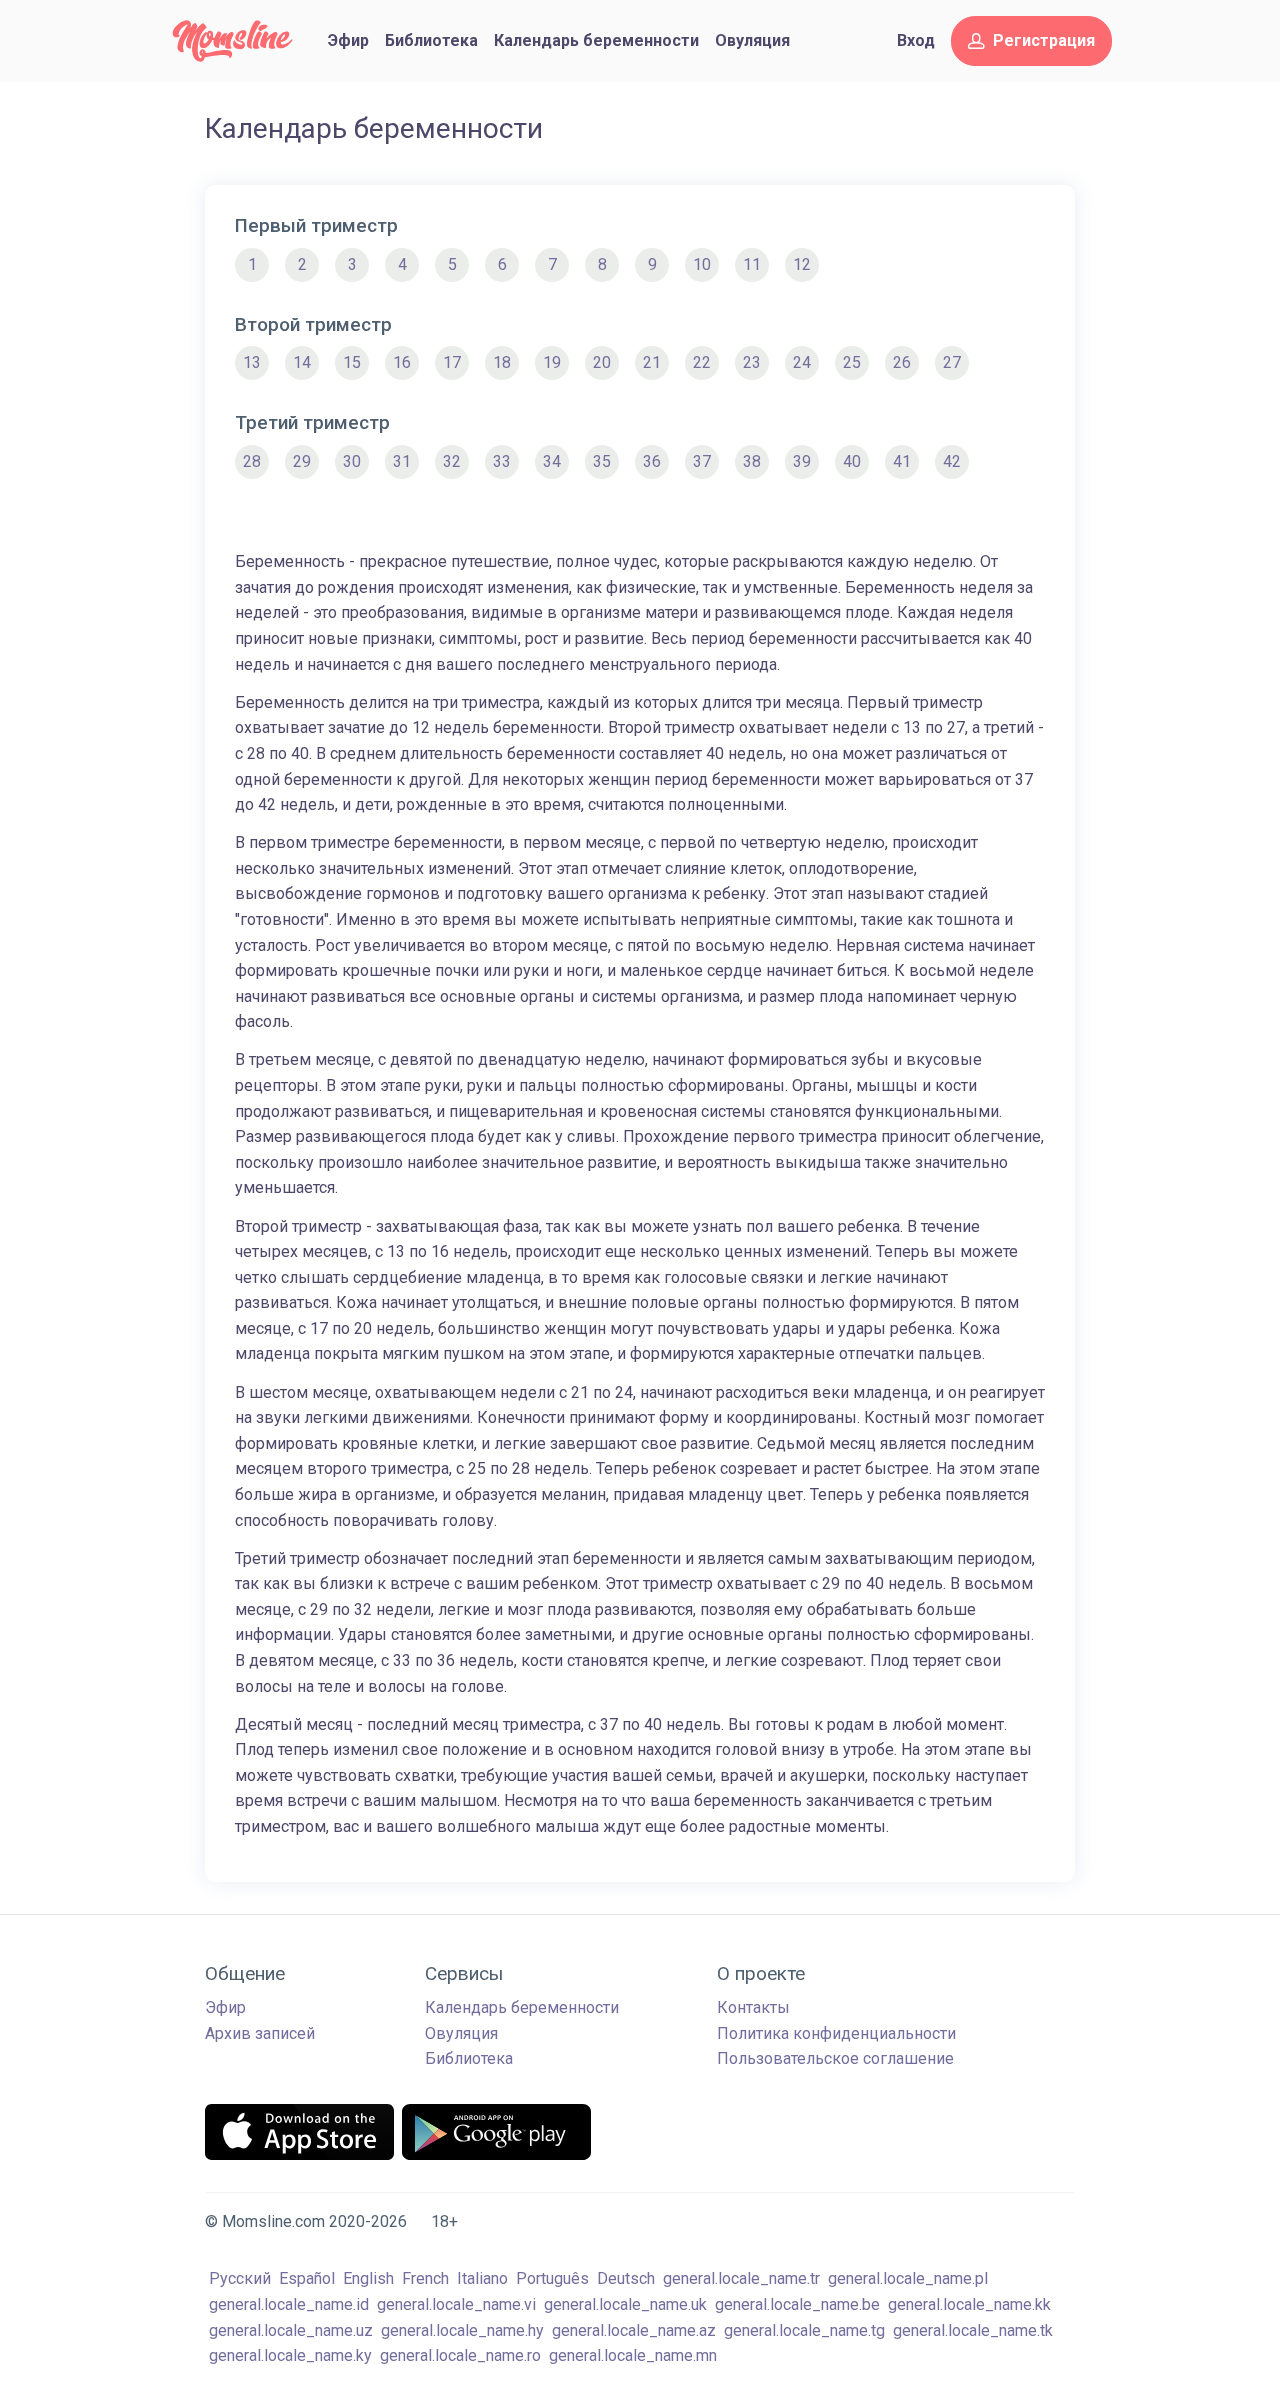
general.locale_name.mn (633, 2355)
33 (502, 461)
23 (752, 362)
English (368, 2278)
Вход (916, 40)
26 (902, 362)
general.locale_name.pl (908, 2278)
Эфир (348, 40)
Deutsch (626, 2278)
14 (302, 362)
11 (752, 264)
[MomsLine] (232, 41)
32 (452, 461)
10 (702, 264)
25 (852, 362)
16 (402, 362)
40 (852, 461)
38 (752, 461)
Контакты (753, 2007)
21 (652, 362)
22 (702, 362)
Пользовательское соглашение (835, 2058)
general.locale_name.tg (804, 2330)
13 (252, 362)
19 (552, 362)
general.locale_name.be (797, 2304)
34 (552, 461)
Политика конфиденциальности (836, 2033)
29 (302, 461)
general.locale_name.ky (290, 2355)
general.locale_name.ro (460, 2355)
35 (602, 461)
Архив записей (260, 2033)
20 (602, 362)
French (425, 2278)
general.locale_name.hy (462, 2330)
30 (352, 461)
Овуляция (752, 40)
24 (802, 362)
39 (802, 461)
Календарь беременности (596, 40)
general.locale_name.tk (973, 2330)
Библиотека (431, 40)
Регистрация (1044, 40)
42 (952, 461)
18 (502, 362)
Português (552, 2278)
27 (952, 362)
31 (402, 461)
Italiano (482, 2278)
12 (802, 264)
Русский (240, 2278)
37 (702, 461)
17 (452, 362)
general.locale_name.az (634, 2330)
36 (652, 461)
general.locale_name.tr (741, 2278)
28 (252, 461)
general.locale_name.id (289, 2304)
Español (307, 2278)
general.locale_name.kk (969, 2304)
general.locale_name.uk (625, 2304)
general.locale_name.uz (291, 2330)
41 (902, 461)
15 (352, 362)
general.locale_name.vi (456, 2304)
